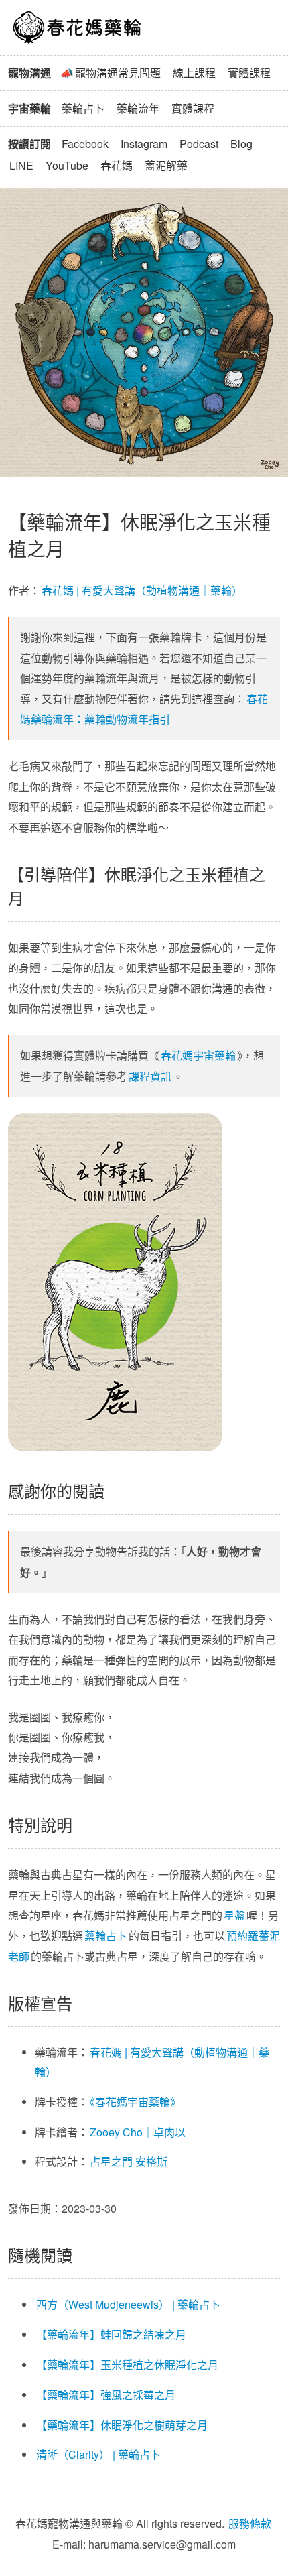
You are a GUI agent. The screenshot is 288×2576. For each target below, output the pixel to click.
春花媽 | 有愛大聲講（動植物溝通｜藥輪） (142, 590)
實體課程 (249, 73)
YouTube (67, 165)
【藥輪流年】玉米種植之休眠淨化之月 (127, 2365)
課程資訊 (150, 1076)
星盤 (234, 1915)
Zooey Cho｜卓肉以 (138, 2132)
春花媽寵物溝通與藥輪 (78, 27)
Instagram (144, 144)
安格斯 (151, 2161)
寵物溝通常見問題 (118, 73)
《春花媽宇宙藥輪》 (135, 2102)
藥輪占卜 (83, 108)
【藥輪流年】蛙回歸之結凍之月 (111, 2334)
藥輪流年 (138, 108)
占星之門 (111, 2161)
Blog (241, 144)
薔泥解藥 (166, 165)
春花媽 (117, 165)
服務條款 (250, 2523)
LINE (21, 165)
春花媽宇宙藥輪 (198, 1055)
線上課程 (194, 73)
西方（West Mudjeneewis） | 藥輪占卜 (128, 2304)
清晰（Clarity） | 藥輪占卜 (98, 2454)
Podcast (199, 144)
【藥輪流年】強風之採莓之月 (106, 2395)
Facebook (85, 144)
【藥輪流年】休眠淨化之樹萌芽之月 (122, 2425)
